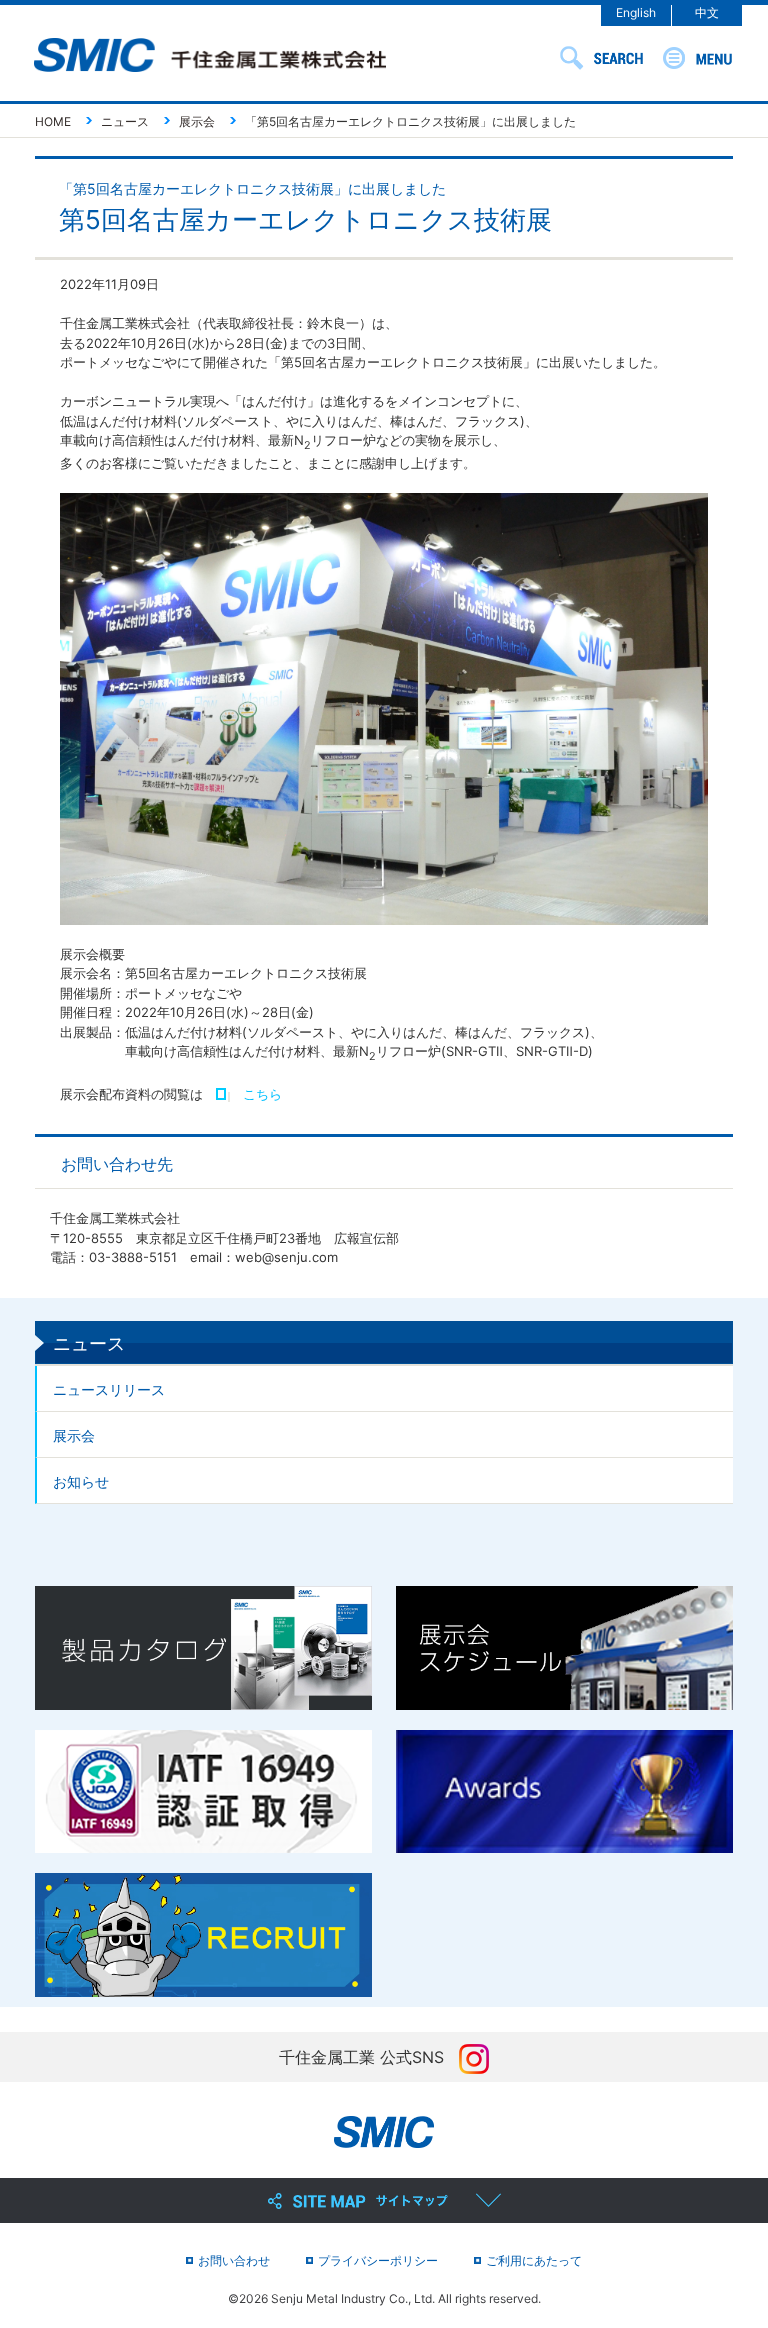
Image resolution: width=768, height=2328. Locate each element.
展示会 (74, 1435)
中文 (707, 12)
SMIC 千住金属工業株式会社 (210, 57)
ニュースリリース (109, 1389)
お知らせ (81, 1481)
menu (697, 58)
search (601, 58)
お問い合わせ (234, 2260)
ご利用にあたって (534, 2260)
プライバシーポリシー (378, 2260)
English (636, 12)
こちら (262, 1094)
